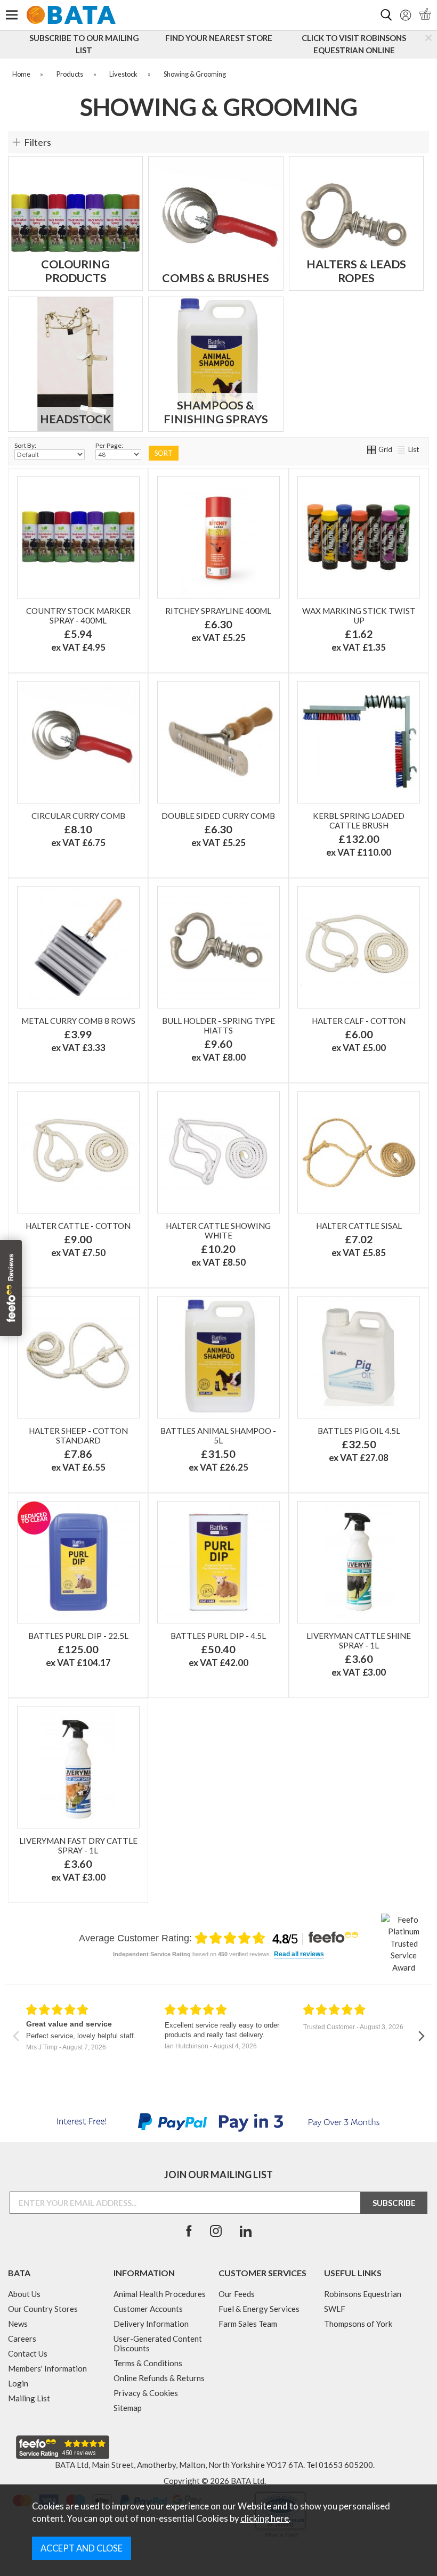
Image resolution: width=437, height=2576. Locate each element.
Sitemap (128, 2408)
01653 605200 (346, 2465)
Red (34, 620)
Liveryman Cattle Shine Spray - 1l (359, 1640)
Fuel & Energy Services (259, 2309)
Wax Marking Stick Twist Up (359, 616)
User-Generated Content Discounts (158, 2343)
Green (34, 636)
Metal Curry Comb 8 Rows (78, 1021)
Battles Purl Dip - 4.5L (218, 1636)
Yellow (77, 653)
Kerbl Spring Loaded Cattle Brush (359, 821)
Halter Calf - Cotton (359, 1021)
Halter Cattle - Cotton (78, 1226)
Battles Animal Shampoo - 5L (218, 1435)
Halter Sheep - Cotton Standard (78, 1435)
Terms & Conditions (148, 2363)
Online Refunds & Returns (159, 2378)
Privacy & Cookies (146, 2393)
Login (18, 2383)
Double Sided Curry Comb (218, 816)
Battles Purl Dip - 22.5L (78, 1636)
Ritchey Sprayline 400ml (218, 611)
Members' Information (47, 2368)
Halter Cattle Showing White (218, 1230)
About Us (24, 2294)
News (18, 2324)
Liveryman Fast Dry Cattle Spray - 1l (78, 1845)
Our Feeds (237, 2294)
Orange (120, 620)
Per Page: (109, 445)
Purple (77, 620)
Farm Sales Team (248, 2324)
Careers (22, 2339)
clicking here (265, 2518)
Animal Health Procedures (160, 2294)
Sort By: (25, 445)
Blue (77, 636)
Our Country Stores (43, 2309)
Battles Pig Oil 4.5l (359, 1431)
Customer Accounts (148, 2309)
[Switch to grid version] (372, 449)
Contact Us (28, 2353)
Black (120, 636)
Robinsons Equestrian (363, 2294)
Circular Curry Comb (78, 816)
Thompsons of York (358, 2324)
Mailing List (29, 2398)
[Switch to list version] (402, 449)
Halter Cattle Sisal (359, 1226)
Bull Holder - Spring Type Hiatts (218, 1026)
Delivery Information (151, 2324)
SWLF (335, 2309)
